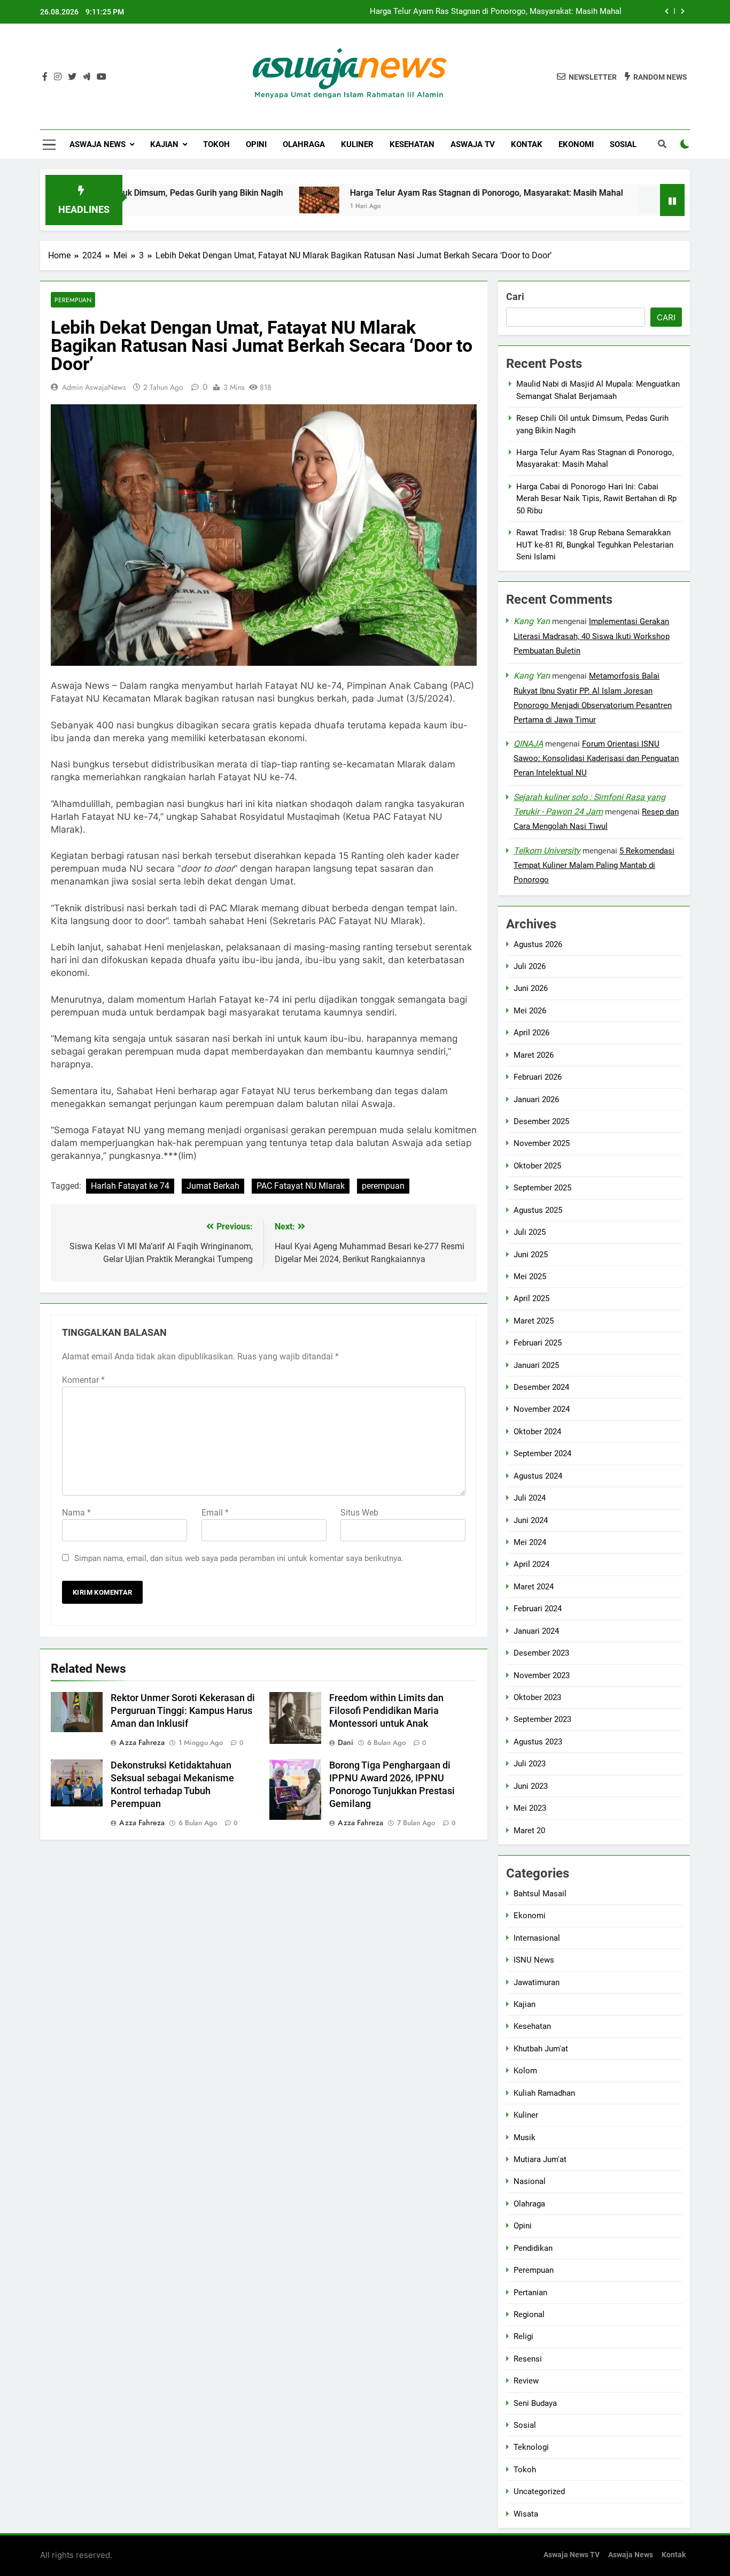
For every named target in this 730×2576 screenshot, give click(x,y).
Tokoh (216, 144)
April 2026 (531, 1033)
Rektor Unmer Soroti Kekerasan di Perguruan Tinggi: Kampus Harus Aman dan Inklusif (183, 1711)
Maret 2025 (534, 1321)
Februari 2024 (538, 1609)
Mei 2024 (530, 1542)
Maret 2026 (534, 1055)
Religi (523, 2336)
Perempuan (73, 300)
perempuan (383, 1186)
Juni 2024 (531, 1520)
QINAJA (528, 744)
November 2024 (542, 1410)
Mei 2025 (530, 1277)
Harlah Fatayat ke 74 (130, 1186)
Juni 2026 (531, 989)
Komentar (83, 1380)
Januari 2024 (536, 1631)
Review (526, 2381)
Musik (525, 2137)
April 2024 (531, 1565)
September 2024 (542, 1454)
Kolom (525, 2071)
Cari (515, 297)
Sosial (623, 144)
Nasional (530, 2182)
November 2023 (542, 1675)
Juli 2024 (530, 1498)
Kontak (527, 144)
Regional (529, 2314)
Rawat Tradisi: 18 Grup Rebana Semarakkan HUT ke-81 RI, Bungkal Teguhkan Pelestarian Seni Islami (595, 545)
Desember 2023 (541, 1653)
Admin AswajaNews (94, 387)
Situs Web (359, 1513)
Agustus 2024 (538, 1476)
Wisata (526, 2514)
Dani (345, 1742)
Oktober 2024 (537, 1432)
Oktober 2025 (537, 1166)
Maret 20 (529, 1831)
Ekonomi (576, 144)
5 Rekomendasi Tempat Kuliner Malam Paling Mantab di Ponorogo (594, 865)
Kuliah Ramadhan (544, 2093)
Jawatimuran (537, 1982)
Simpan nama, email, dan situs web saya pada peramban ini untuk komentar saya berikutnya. (239, 1558)
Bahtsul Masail (540, 1894)
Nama (76, 1513)
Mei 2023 (530, 1808)
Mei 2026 (530, 1011)
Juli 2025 (530, 1232)
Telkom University (547, 851)
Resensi (528, 2359)
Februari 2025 (538, 1343)
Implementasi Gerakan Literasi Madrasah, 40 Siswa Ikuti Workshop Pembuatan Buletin (592, 636)
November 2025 (542, 1144)
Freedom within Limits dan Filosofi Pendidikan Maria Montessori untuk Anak (386, 1711)
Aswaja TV (473, 144)
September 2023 (542, 1720)
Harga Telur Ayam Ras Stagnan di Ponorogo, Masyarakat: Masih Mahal (416, 193)
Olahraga (304, 144)
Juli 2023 (530, 1764)
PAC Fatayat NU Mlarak (301, 1186)
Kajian (164, 144)
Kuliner (357, 144)
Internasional (537, 1938)
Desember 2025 (541, 1121)
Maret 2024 (534, 1587)
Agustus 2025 (538, 1210)
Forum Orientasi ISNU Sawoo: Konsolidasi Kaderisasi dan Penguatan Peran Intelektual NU (596, 759)
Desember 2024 (541, 1387)
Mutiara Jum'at (540, 2159)
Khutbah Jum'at (541, 2049)
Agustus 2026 (538, 944)
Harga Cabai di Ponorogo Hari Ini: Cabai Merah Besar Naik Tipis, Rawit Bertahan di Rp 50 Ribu (596, 499)
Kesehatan (412, 144)
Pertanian (530, 2293)
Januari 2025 (536, 1365)
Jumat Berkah (213, 1186)
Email (215, 1513)
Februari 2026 (538, 1077)
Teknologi (531, 2448)
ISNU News (534, 1960)
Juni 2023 (531, 1786)
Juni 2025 (531, 1255)
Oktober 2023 (537, 1697)
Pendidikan (533, 2248)
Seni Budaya (535, 2403)
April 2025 (531, 1299)
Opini (256, 144)
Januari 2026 (536, 1099)
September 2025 (542, 1188)
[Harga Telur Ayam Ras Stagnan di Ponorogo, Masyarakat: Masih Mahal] (249, 200)
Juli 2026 (530, 966)
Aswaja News (98, 144)
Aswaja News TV (572, 2555)
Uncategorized (539, 2492)
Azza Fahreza (142, 1742)
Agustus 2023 (538, 1742)
